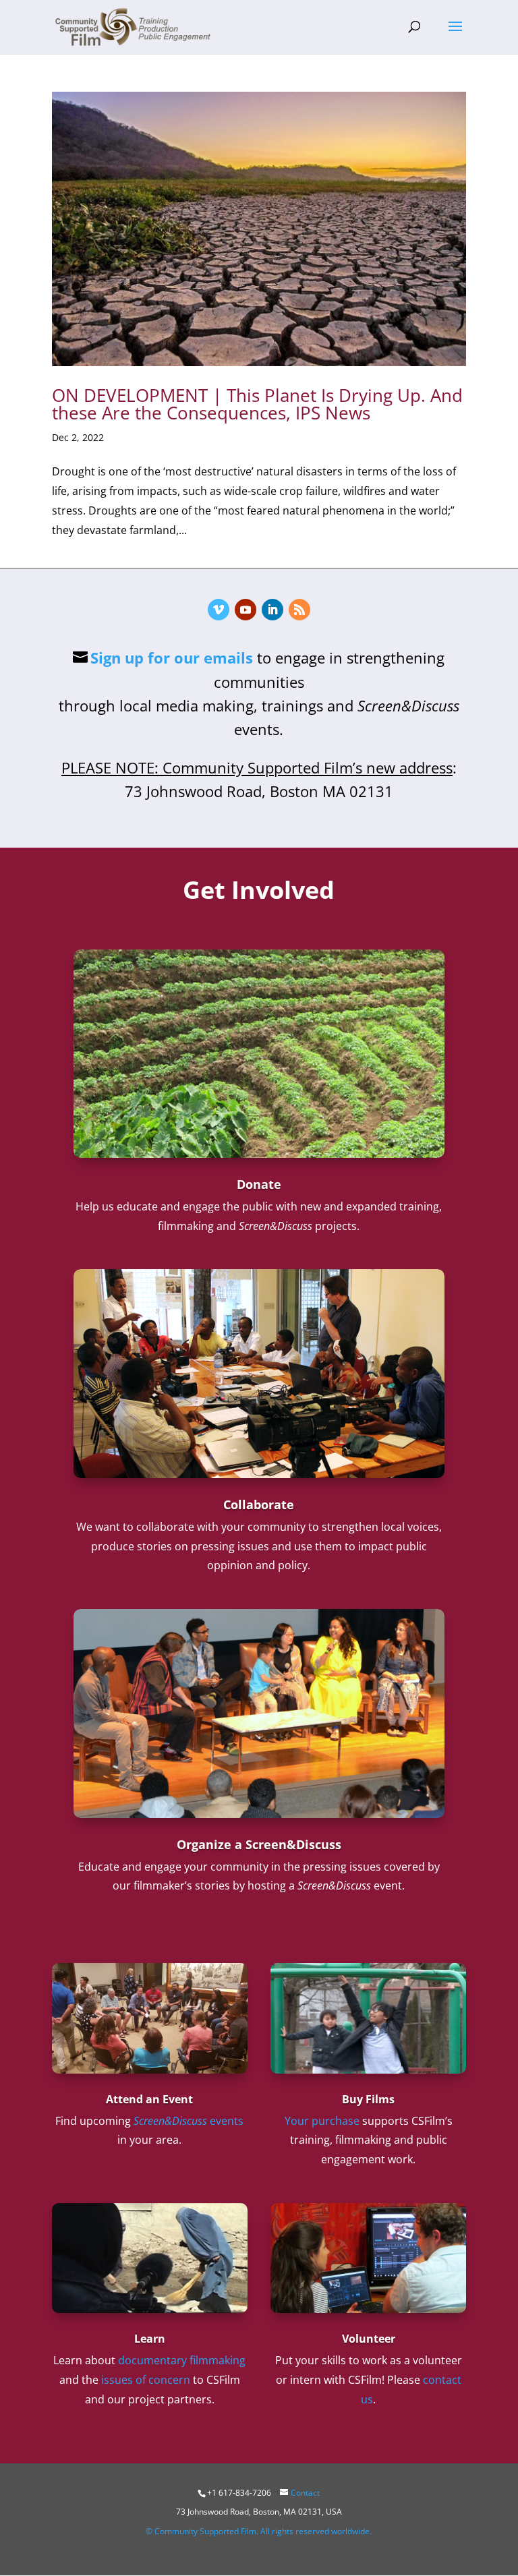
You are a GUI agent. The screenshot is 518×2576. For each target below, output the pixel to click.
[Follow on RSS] (299, 610)
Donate (259, 1184)
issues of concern (146, 2380)
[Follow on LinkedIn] (272, 610)
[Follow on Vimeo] (219, 610)
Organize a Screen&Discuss (259, 1844)
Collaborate (259, 1504)
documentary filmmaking (182, 2360)
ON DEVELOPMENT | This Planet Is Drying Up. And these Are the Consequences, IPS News (257, 404)
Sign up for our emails (172, 657)
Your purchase (322, 2121)
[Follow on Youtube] (246, 610)
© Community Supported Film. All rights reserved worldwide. (259, 2531)
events (189, 2121)
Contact (305, 2493)
